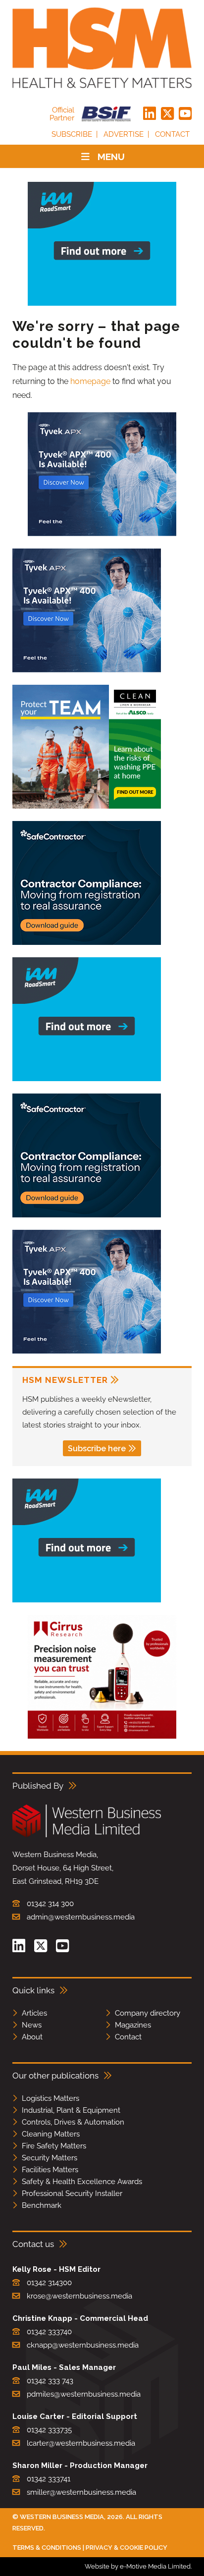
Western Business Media (62, 2517)
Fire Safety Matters (54, 2146)
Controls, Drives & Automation (73, 2122)
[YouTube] (185, 114)
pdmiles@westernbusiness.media (84, 2394)
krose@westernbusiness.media (79, 2296)
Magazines (133, 2025)
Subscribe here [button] (97, 1449)
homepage (90, 381)
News (32, 2025)
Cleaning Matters (51, 2134)
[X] (167, 114)
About (32, 2037)
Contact (172, 134)
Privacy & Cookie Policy (127, 2548)
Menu (111, 157)
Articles (34, 2013)
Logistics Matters (51, 2098)
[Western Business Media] (87, 1836)
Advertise (124, 134)
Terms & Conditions (47, 2548)
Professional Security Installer (72, 2193)
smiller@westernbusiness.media (81, 2492)
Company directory (148, 2013)
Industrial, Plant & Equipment (71, 2110)
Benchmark (42, 2205)
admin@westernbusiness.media (81, 1917)
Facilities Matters (50, 2170)
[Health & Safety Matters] (102, 48)
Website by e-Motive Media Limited (138, 2566)
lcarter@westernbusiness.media (81, 2443)
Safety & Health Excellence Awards (82, 2182)
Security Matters (50, 2158)
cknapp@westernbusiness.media (83, 2345)
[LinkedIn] (150, 114)
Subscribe (72, 134)
